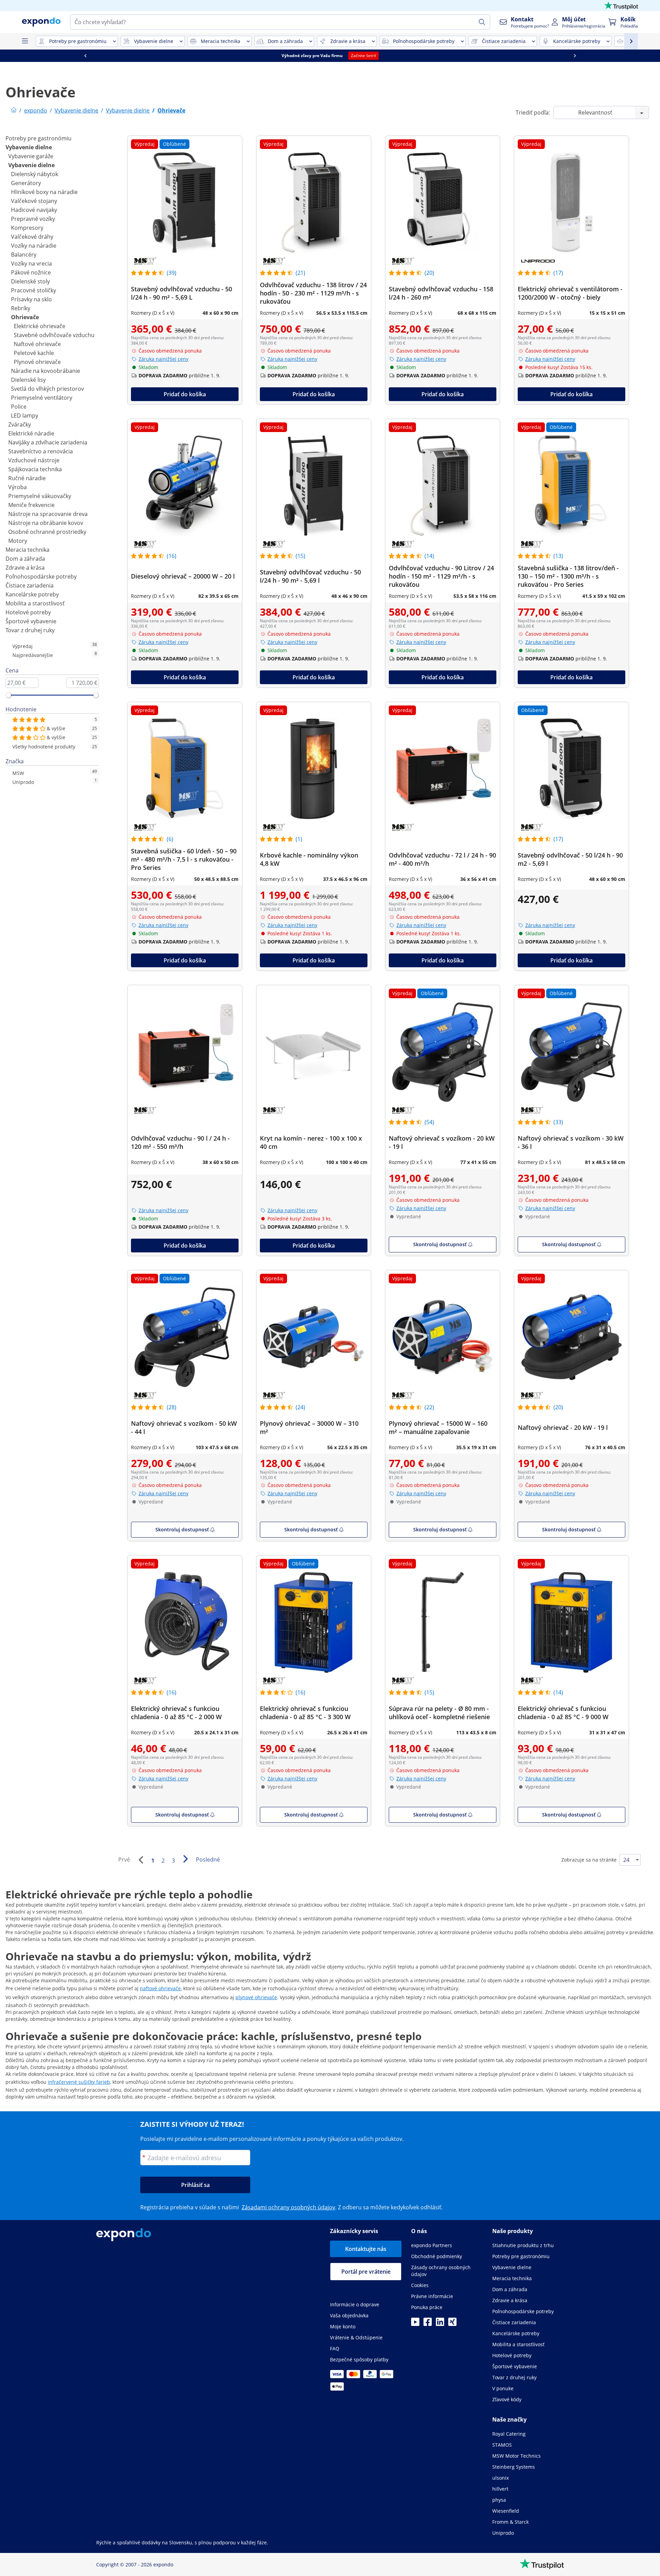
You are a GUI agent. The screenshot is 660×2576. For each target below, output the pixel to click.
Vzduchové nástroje (34, 460)
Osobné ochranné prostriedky (47, 532)
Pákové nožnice (31, 272)
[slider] (9, 695)
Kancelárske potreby (32, 594)
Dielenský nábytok (35, 174)
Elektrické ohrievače (40, 326)
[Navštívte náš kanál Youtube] (415, 2324)
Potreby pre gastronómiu (38, 138)
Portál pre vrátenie (366, 2272)
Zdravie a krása (25, 568)
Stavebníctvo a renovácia (41, 451)
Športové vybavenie (31, 621)
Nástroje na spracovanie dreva (48, 514)
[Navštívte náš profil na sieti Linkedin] (440, 2324)
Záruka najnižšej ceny (163, 359)
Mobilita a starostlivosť (35, 603)
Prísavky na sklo (31, 299)
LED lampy (25, 416)
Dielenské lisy (28, 380)
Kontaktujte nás (366, 2249)
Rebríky (21, 308)
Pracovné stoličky (34, 290)
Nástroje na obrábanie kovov (46, 523)
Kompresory (27, 228)
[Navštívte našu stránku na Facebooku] (428, 2324)
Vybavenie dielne (29, 147)
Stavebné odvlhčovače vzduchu (54, 335)
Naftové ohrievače (37, 344)
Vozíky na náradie (34, 246)
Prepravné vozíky (33, 219)
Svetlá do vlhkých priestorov (47, 389)
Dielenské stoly (30, 281)
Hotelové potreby (28, 612)
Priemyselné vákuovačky (40, 496)
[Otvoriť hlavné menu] (25, 41)
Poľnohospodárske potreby (41, 576)
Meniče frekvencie (31, 505)
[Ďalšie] (185, 1859)
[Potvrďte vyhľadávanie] (482, 22)
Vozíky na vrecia (31, 263)
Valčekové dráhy (32, 237)
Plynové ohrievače (37, 362)
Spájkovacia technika (35, 469)
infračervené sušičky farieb (79, 2082)
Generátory (26, 183)
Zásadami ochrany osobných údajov (288, 2207)
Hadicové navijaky (34, 210)
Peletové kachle (34, 353)
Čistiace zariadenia (30, 585)
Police (19, 407)
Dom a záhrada (25, 559)
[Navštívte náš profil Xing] (452, 2324)
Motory (18, 541)
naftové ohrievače (160, 1988)
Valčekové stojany (34, 201)
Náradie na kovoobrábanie (46, 371)
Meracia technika (27, 550)
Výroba (18, 487)
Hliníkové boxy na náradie (44, 192)
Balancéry (24, 255)
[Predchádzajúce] (141, 1860)
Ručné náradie (27, 478)
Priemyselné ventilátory (42, 398)
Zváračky (20, 424)
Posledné (208, 1860)
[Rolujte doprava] (575, 56)
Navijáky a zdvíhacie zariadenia (48, 442)
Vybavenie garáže (31, 156)
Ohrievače (25, 317)
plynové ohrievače (256, 1997)
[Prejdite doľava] (85, 56)
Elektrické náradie (31, 433)
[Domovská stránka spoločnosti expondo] (14, 110)
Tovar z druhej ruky (30, 630)
